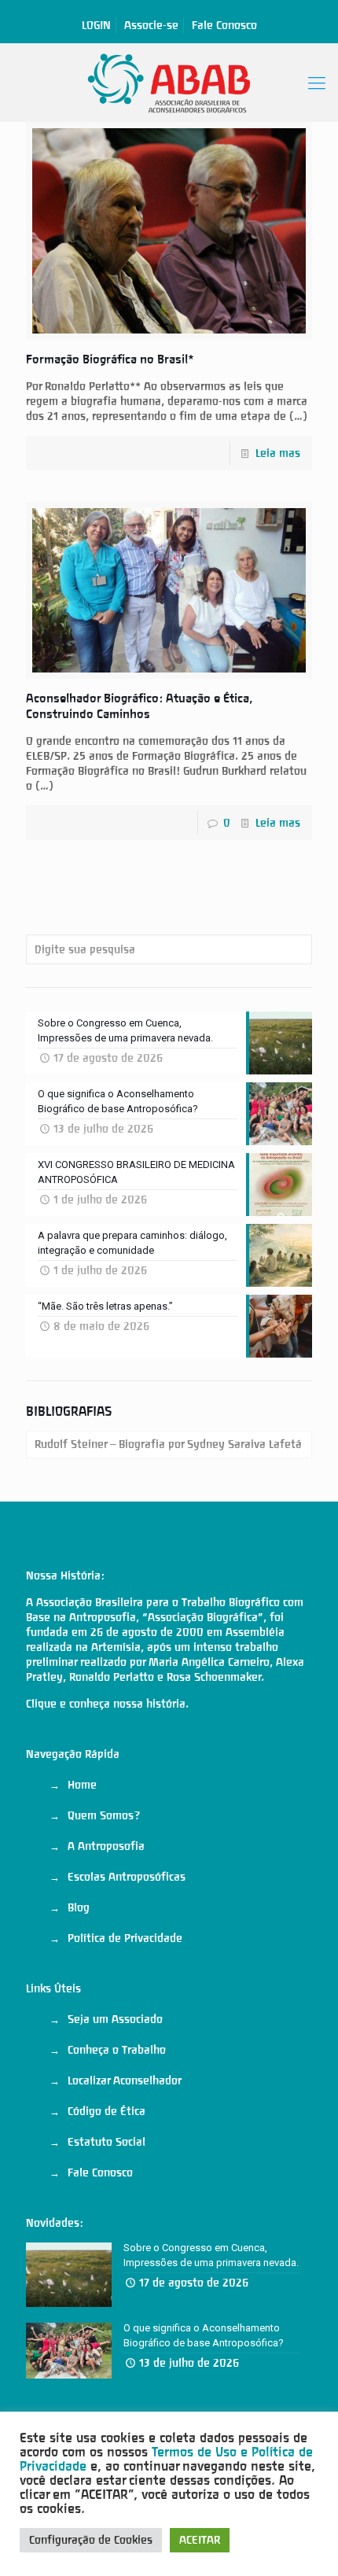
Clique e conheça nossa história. (107, 1704)
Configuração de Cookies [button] (91, 2540)
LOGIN (96, 25)
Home (82, 1785)
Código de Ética (107, 2111)
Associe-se (151, 25)
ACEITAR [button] (200, 2540)
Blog (79, 1907)
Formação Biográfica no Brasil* (110, 359)
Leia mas (278, 453)
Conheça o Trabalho (117, 2050)
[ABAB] (169, 83)
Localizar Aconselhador (125, 2080)
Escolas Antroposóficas (127, 1877)
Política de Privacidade (125, 1938)
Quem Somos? (104, 1815)
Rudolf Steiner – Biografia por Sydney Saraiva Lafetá (168, 1444)
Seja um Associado (115, 2019)
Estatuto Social (107, 2142)
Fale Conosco (224, 25)
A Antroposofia (106, 1846)
